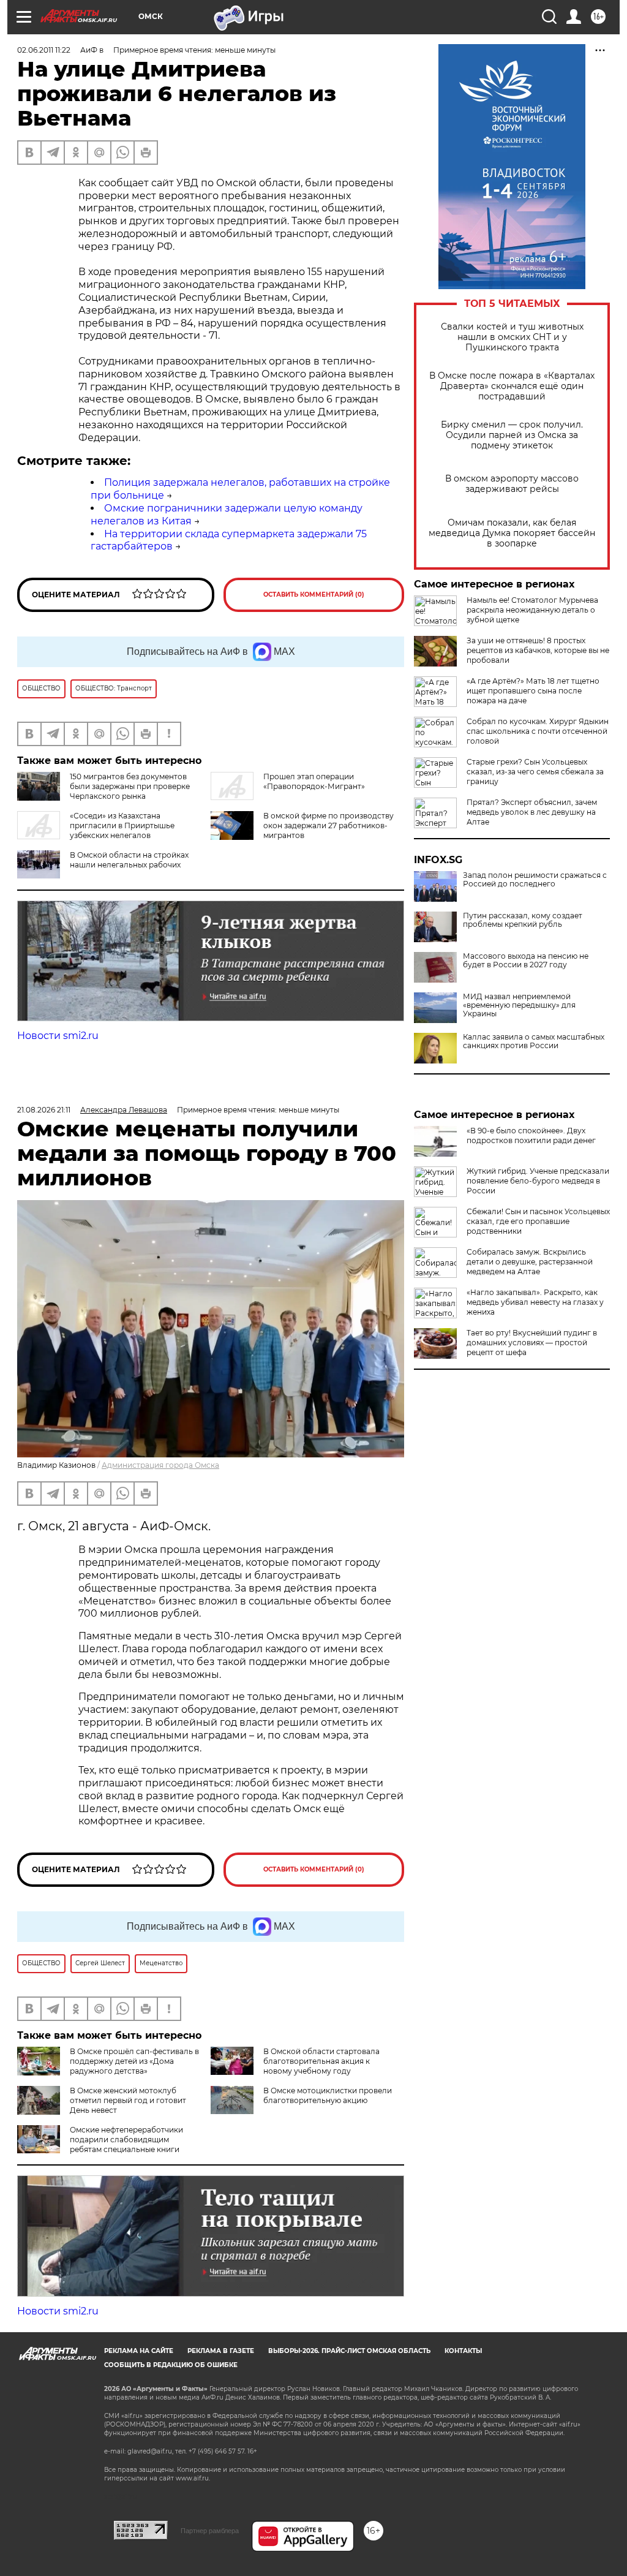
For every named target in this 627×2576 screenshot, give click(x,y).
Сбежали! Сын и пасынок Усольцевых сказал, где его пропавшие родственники (538, 1221)
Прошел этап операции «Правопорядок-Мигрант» (314, 781)
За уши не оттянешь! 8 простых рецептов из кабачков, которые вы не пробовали (538, 650)
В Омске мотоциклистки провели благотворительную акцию (328, 2095)
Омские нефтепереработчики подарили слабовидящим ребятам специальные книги (126, 2140)
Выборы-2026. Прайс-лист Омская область (349, 2351)
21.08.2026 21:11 (44, 1110)
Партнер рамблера (210, 2531)
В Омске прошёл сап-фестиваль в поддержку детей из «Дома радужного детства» (134, 2061)
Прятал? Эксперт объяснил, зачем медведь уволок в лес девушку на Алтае (532, 812)
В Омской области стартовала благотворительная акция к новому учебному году (321, 2061)
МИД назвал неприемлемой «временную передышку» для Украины (519, 1005)
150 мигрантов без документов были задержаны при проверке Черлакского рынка (130, 786)
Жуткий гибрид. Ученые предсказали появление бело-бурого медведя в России (538, 1181)
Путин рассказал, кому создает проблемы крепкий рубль (523, 920)
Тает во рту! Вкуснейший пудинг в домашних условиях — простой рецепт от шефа (532, 1343)
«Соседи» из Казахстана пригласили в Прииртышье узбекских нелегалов (122, 825)
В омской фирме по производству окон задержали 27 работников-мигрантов (329, 825)
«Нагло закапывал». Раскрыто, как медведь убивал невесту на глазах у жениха (535, 1302)
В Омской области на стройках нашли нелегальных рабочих (129, 860)
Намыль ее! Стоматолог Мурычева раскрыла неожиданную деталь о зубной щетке (532, 610)
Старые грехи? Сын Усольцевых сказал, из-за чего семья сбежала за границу (535, 772)
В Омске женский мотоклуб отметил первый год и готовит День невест (128, 2100)
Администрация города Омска (160, 1465)
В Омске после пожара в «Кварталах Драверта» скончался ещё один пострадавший (512, 386)
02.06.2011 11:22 (44, 50)
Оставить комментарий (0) (314, 595)
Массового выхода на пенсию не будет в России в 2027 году (526, 961)
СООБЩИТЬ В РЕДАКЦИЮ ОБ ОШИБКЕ (171, 2365)
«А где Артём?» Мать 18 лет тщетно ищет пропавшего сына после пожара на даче (533, 691)
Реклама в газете (221, 2351)
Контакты (463, 2351)
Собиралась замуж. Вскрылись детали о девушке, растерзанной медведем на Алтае (530, 1262)
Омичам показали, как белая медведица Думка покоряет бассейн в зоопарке (512, 533)
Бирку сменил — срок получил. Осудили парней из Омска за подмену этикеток (512, 435)
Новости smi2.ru (58, 1036)
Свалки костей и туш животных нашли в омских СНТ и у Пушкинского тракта (512, 337)
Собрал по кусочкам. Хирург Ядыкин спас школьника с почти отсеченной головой (538, 731)
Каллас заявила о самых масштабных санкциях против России (534, 1041)
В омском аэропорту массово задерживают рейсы (512, 484)
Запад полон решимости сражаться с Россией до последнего (535, 880)
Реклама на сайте (139, 2351)
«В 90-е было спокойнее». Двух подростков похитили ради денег (531, 1135)
